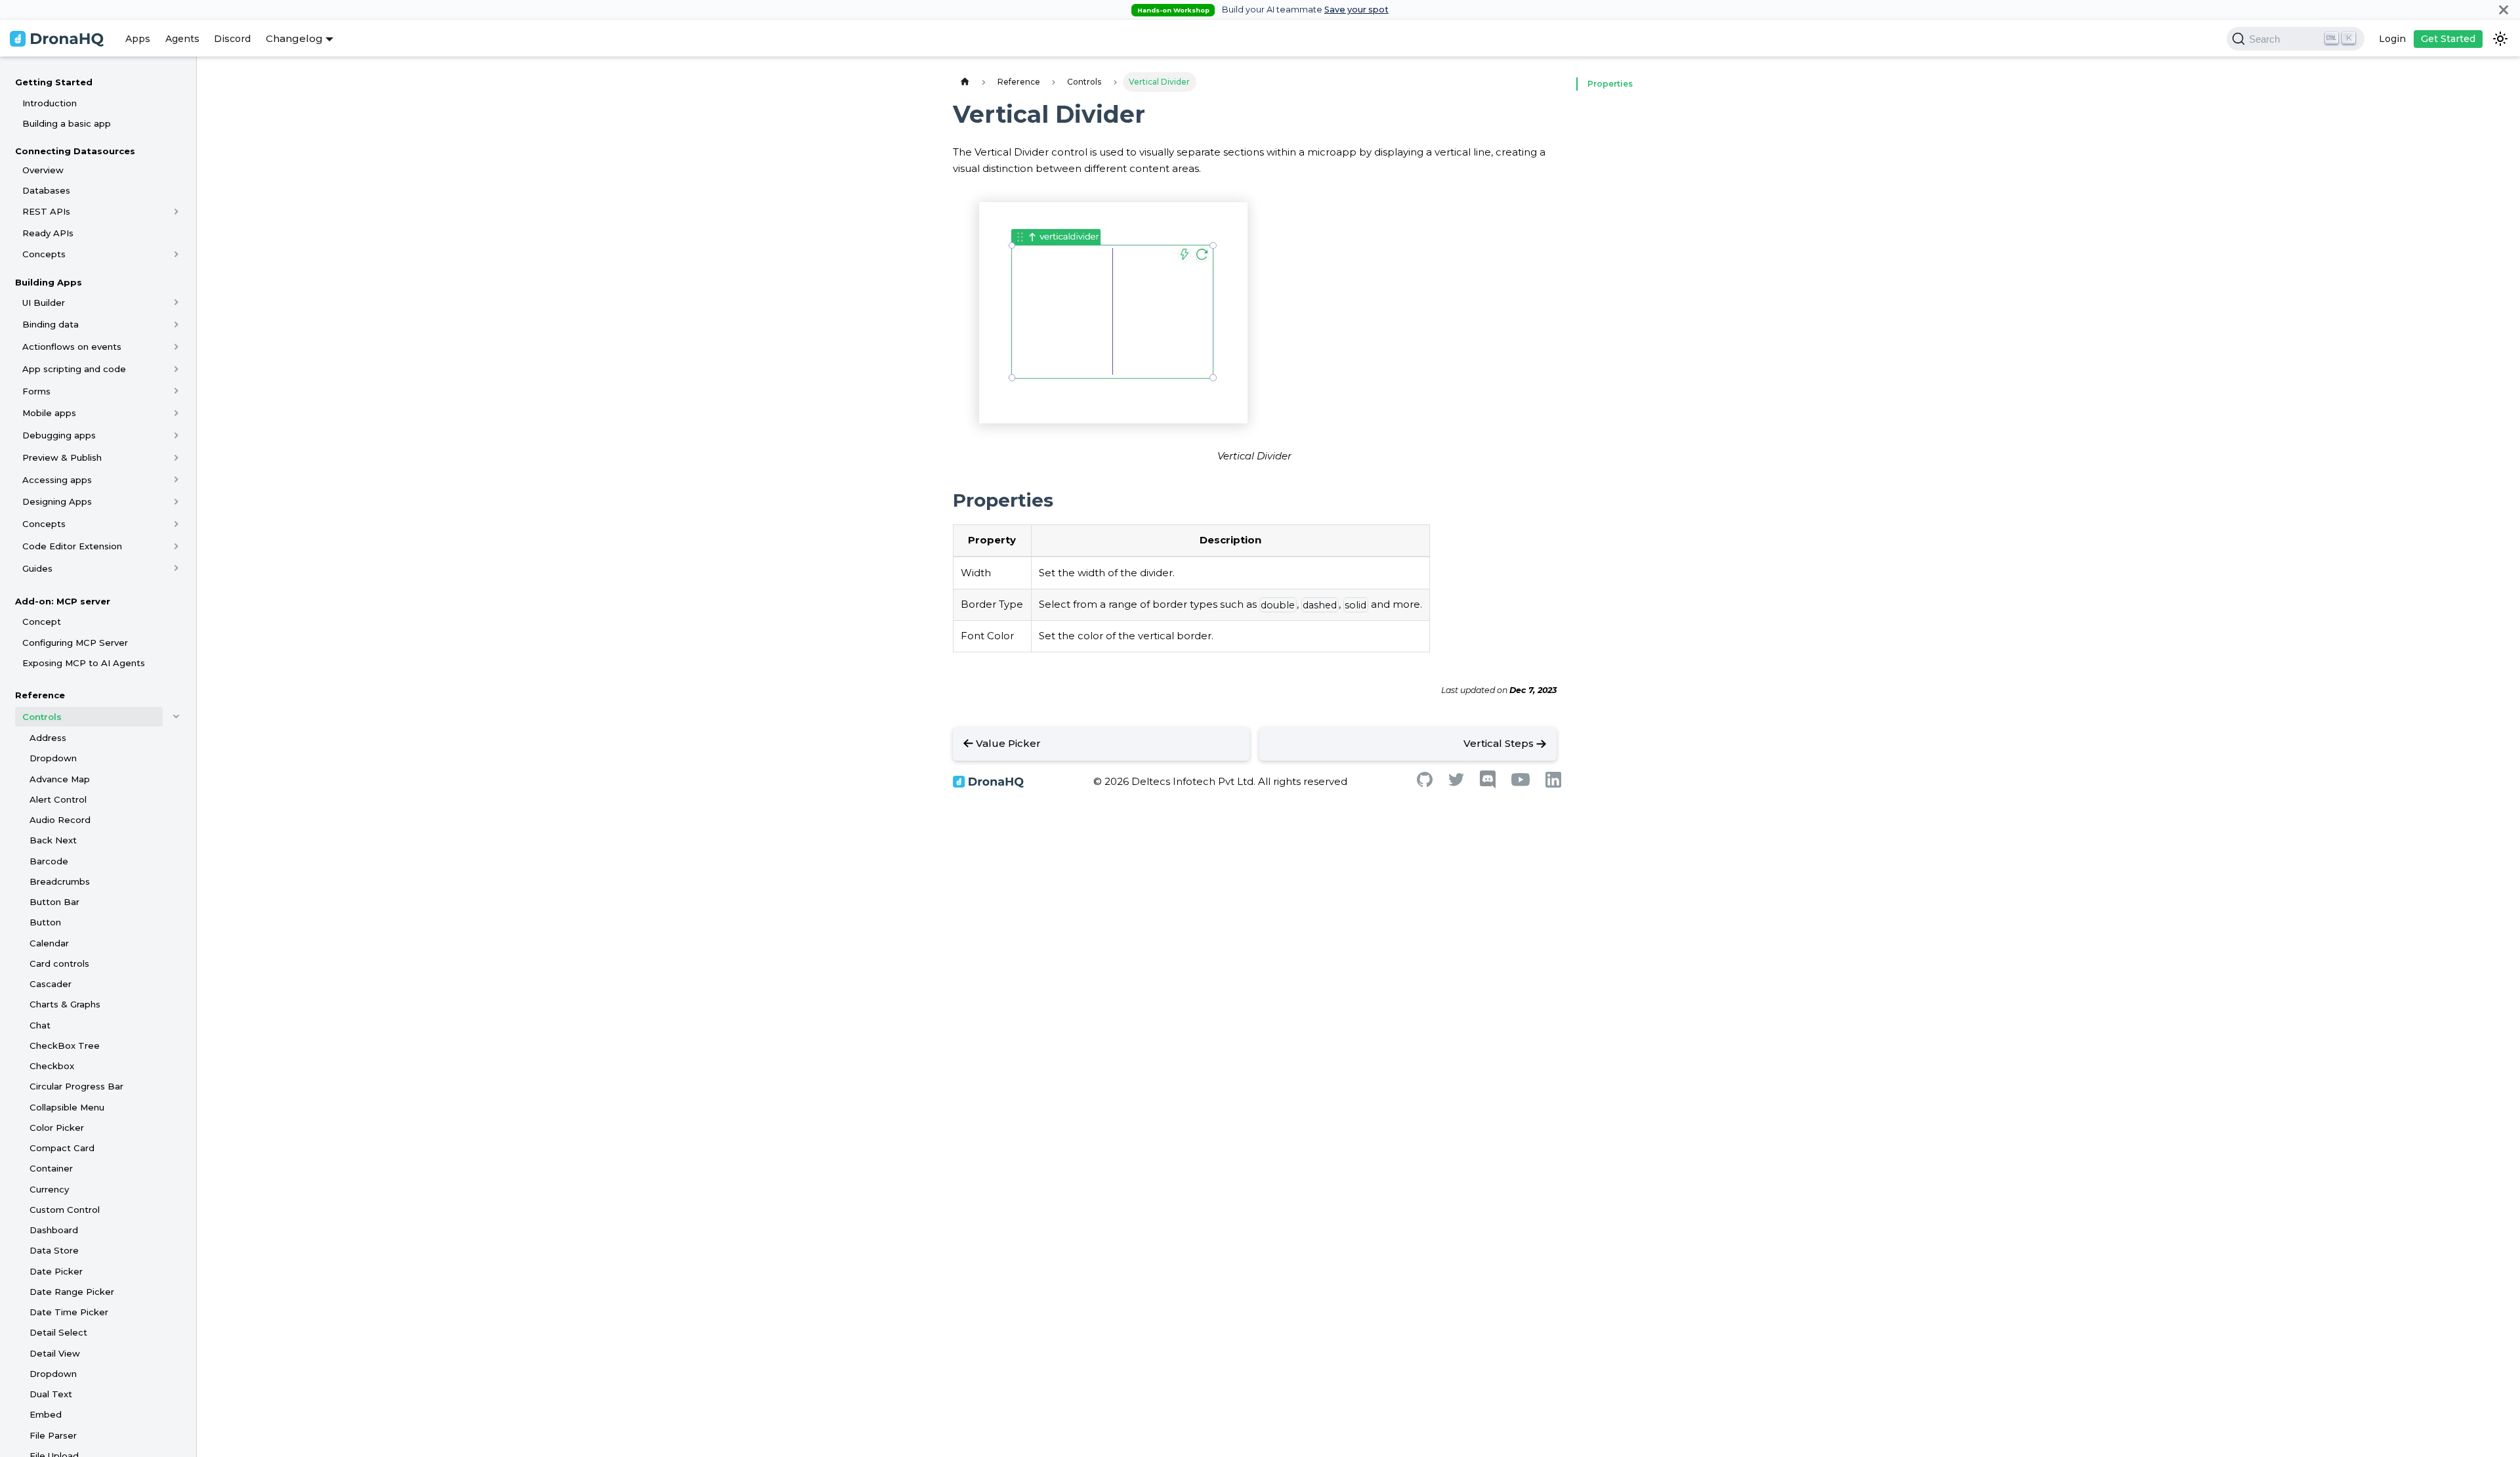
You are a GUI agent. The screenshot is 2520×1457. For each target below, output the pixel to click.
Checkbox (52, 1066)
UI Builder (44, 303)
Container (51, 1168)
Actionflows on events (72, 347)
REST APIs (46, 211)
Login (2392, 39)
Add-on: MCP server (63, 601)
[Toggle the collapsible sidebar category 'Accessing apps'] (176, 480)
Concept (42, 622)
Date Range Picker (72, 1292)
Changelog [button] (294, 38)
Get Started (2448, 39)
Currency (49, 1189)
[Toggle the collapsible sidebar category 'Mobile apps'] (176, 413)
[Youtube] (1521, 783)
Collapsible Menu (67, 1107)
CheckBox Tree (65, 1045)
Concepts (44, 254)
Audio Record (60, 820)
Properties (1610, 84)
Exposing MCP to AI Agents (84, 663)
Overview (43, 170)
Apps (138, 39)
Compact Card (62, 1148)
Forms (36, 391)
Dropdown (53, 758)
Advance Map (60, 779)
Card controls (59, 963)
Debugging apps (59, 435)
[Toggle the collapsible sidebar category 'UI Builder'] (176, 303)
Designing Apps (57, 501)
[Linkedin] (1553, 784)
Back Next (53, 840)
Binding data (51, 324)
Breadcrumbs (60, 881)
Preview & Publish (62, 457)
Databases (46, 190)
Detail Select (58, 1332)
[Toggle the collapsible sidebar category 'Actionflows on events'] (176, 347)
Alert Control (58, 799)
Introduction (50, 103)
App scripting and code (74, 369)
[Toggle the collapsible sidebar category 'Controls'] (176, 717)
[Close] (2504, 10)
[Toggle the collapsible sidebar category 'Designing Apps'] (176, 501)
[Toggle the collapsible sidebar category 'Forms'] (176, 391)
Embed (46, 1414)
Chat (40, 1025)
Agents (182, 39)
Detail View (55, 1353)
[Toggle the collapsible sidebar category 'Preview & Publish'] (176, 457)
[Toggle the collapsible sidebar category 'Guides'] (176, 568)
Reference (40, 695)
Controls (42, 717)
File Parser (53, 1435)
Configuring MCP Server (75, 643)
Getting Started (54, 82)
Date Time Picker (69, 1312)
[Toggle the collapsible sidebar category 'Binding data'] (176, 324)
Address (48, 738)
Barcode (49, 861)
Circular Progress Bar (76, 1086)
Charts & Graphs (65, 1004)
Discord (232, 39)
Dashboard (54, 1230)
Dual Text (51, 1394)
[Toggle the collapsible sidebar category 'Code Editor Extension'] (176, 546)
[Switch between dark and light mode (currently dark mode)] (2500, 39)
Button (45, 922)
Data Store (54, 1250)
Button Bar (54, 902)
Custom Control (65, 1210)
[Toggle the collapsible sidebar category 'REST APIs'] (176, 211)
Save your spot (1356, 10)
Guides (37, 568)
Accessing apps (57, 480)
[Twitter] (1456, 783)
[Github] (1425, 783)
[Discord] (1488, 785)
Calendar (49, 943)
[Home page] (965, 82)
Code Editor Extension (72, 546)
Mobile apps (49, 413)
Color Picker (57, 1128)
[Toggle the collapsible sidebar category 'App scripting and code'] (176, 369)
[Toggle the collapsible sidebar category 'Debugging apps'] (176, 435)
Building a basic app (67, 123)
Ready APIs (48, 233)
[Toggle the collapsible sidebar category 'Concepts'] (176, 254)
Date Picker (56, 1271)
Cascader (51, 984)
